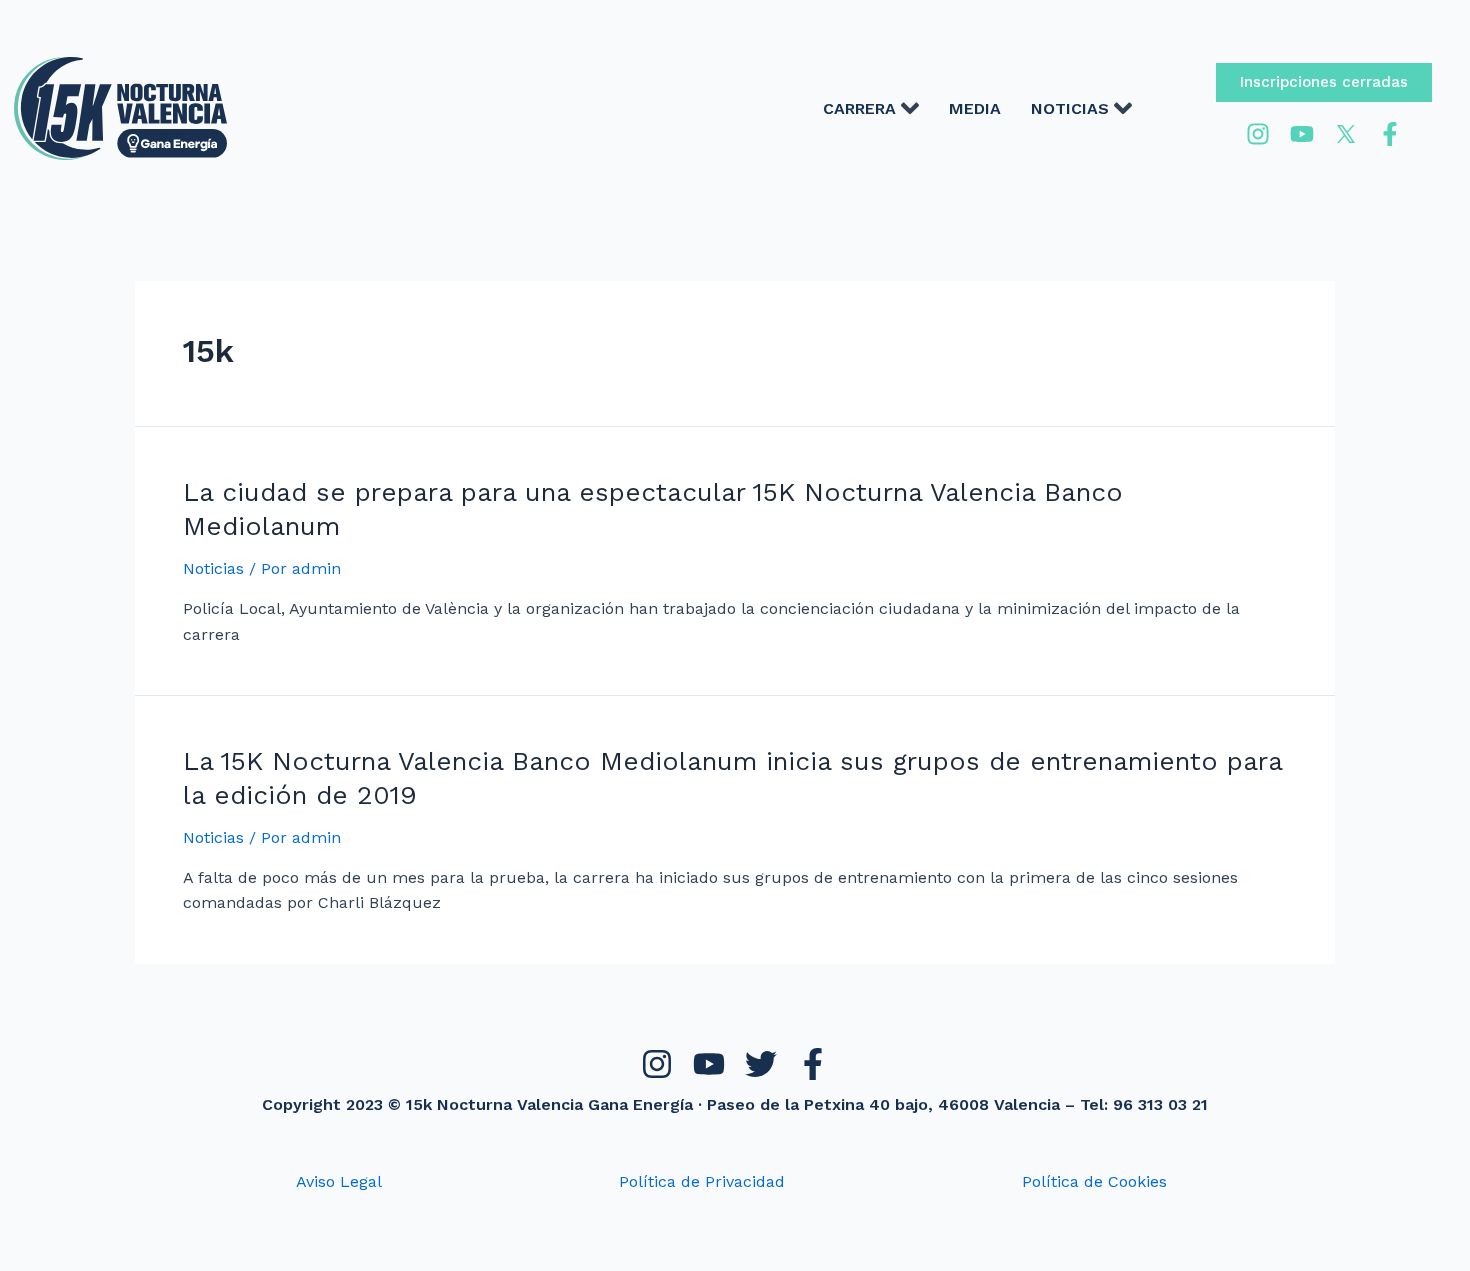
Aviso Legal (339, 1181)
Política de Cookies (1094, 1181)
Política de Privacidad (702, 1181)
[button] (1324, 82)
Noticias (213, 568)
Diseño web (702, 1250)
